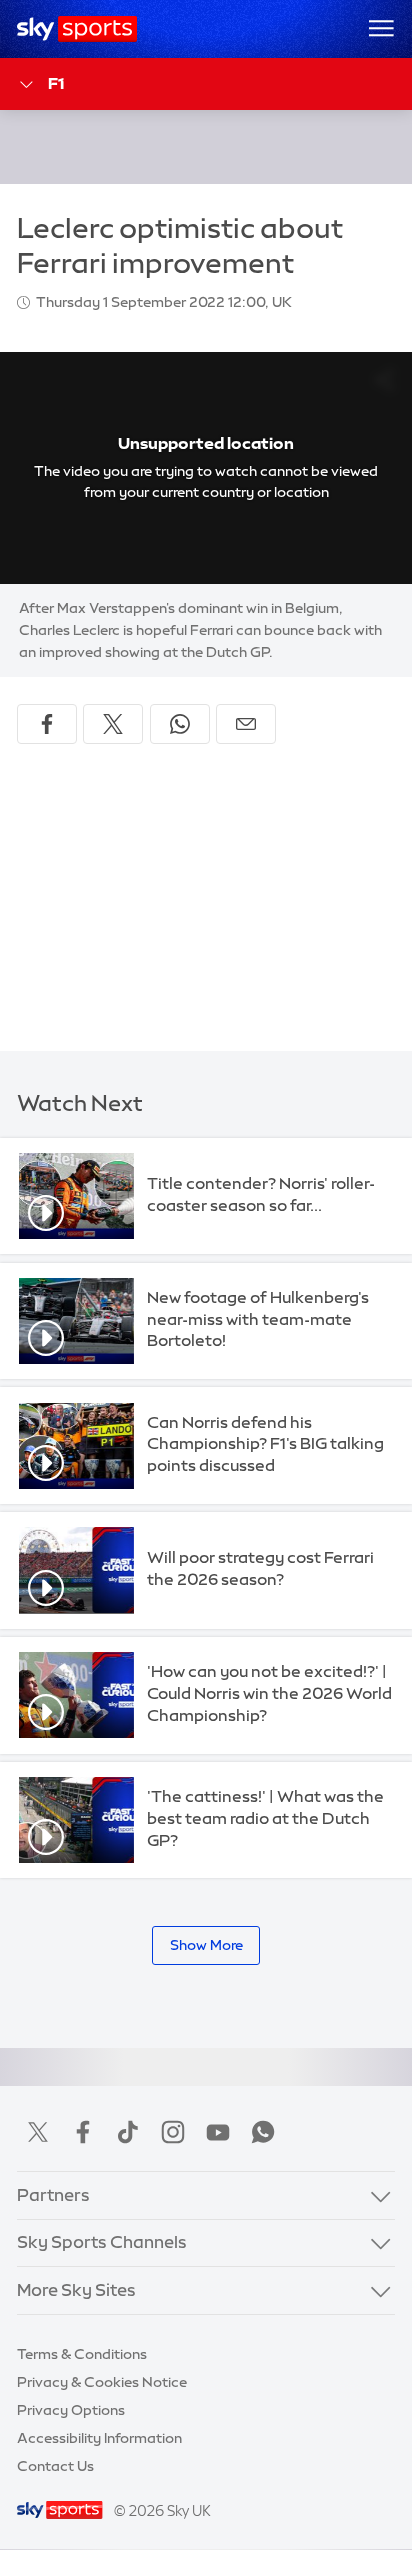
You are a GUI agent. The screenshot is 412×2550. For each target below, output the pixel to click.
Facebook (83, 2132)
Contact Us (55, 2466)
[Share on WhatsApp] (180, 724)
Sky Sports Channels (102, 2242)
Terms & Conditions (82, 2354)
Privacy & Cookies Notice (102, 2382)
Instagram (173, 2132)
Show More (206, 1945)
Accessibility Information (99, 2438)
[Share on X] (113, 724)
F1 (56, 83)
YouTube (218, 2132)
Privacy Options (71, 2410)
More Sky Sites (76, 2290)
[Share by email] (246, 724)
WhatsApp (263, 2132)
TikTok (128, 2132)
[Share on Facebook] (47, 724)
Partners (53, 2195)
